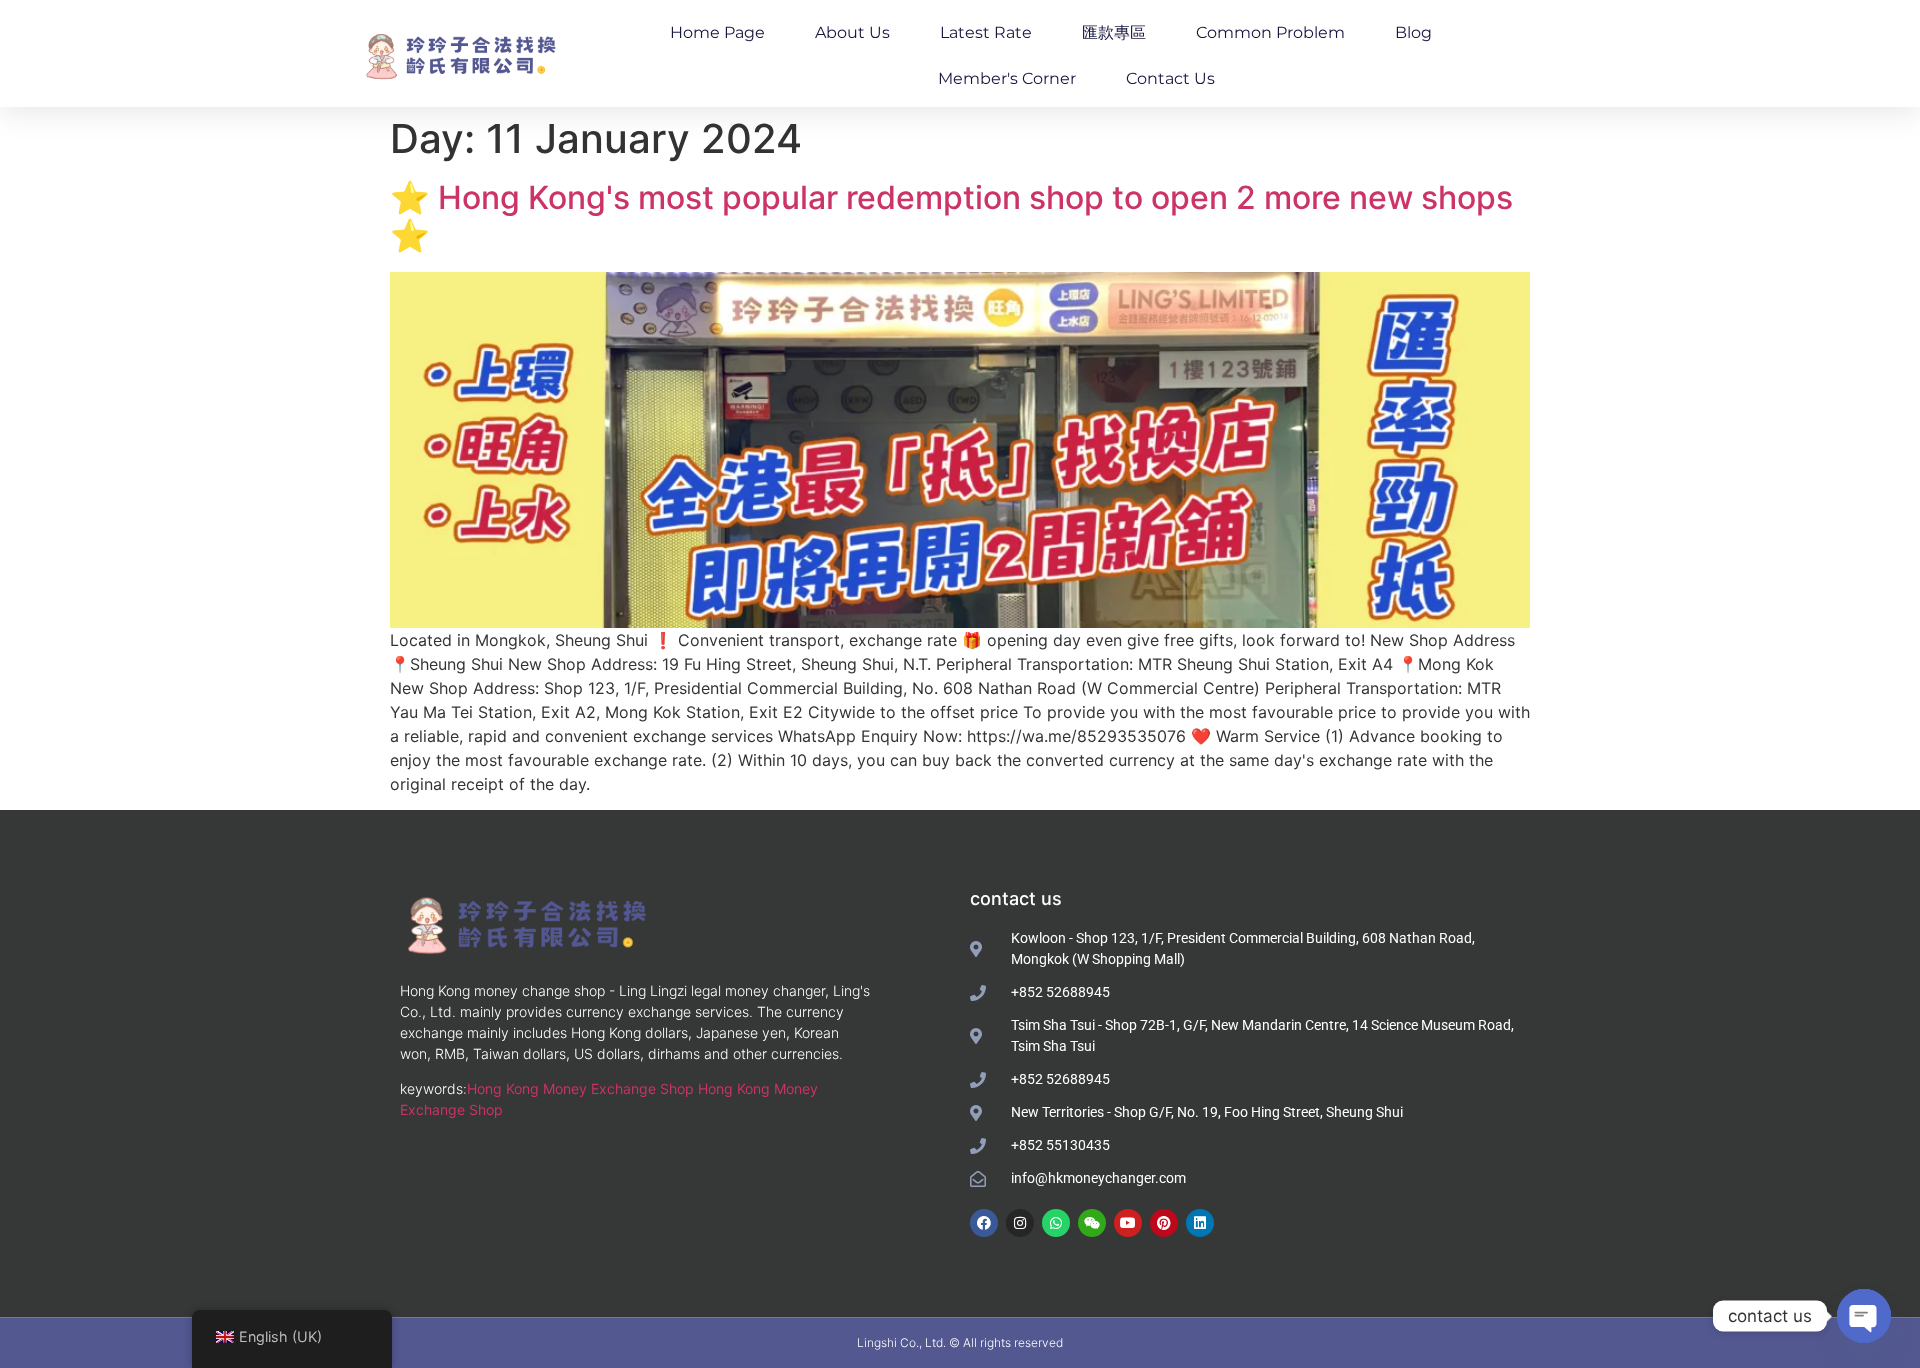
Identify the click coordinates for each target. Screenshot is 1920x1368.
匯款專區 (1114, 32)
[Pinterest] (1164, 1223)
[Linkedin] (1200, 1223)
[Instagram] (1020, 1223)
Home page (717, 32)
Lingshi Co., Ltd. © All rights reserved (960, 1342)
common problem (1270, 32)
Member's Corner (1007, 78)
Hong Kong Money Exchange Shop (580, 1088)
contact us (1170, 78)
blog (1413, 32)
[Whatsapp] (1056, 1223)
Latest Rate (986, 32)
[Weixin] (1092, 1223)
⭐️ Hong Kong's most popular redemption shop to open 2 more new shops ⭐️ (951, 216)
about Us (852, 32)
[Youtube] (1128, 1223)
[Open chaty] (1864, 1316)
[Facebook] (984, 1223)
